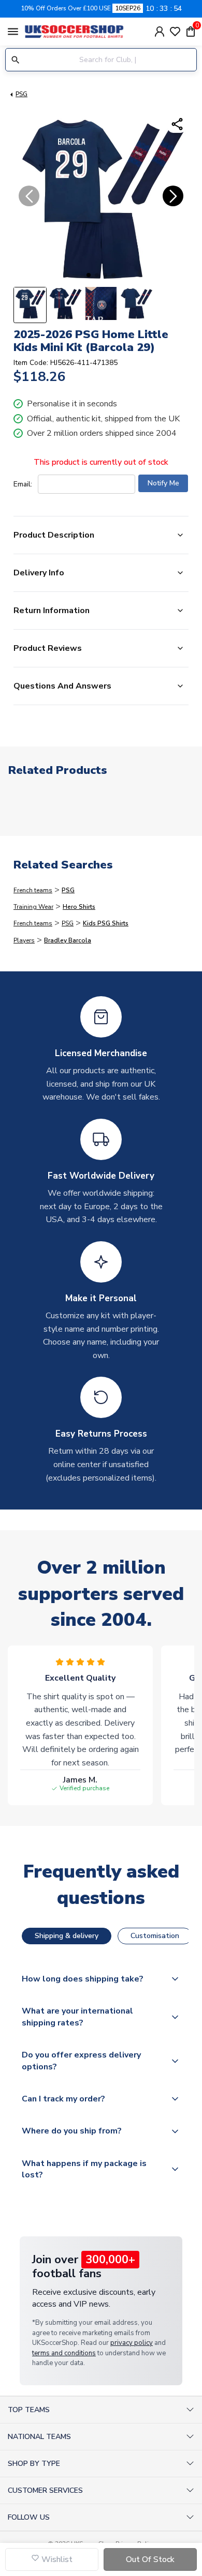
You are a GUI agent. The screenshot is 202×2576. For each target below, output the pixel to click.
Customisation (155, 1936)
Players (24, 940)
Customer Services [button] (45, 2490)
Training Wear (33, 907)
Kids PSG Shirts (106, 923)
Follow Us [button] (29, 2517)
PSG (21, 94)
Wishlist (56, 2559)
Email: (23, 484)
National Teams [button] (39, 2437)
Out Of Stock (150, 2559)
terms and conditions (64, 2353)
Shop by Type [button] (34, 2464)
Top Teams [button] (29, 2410)
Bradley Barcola (68, 940)
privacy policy (132, 2343)
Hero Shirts (79, 907)
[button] (89, 275)
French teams (33, 890)
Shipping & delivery (67, 1936)
